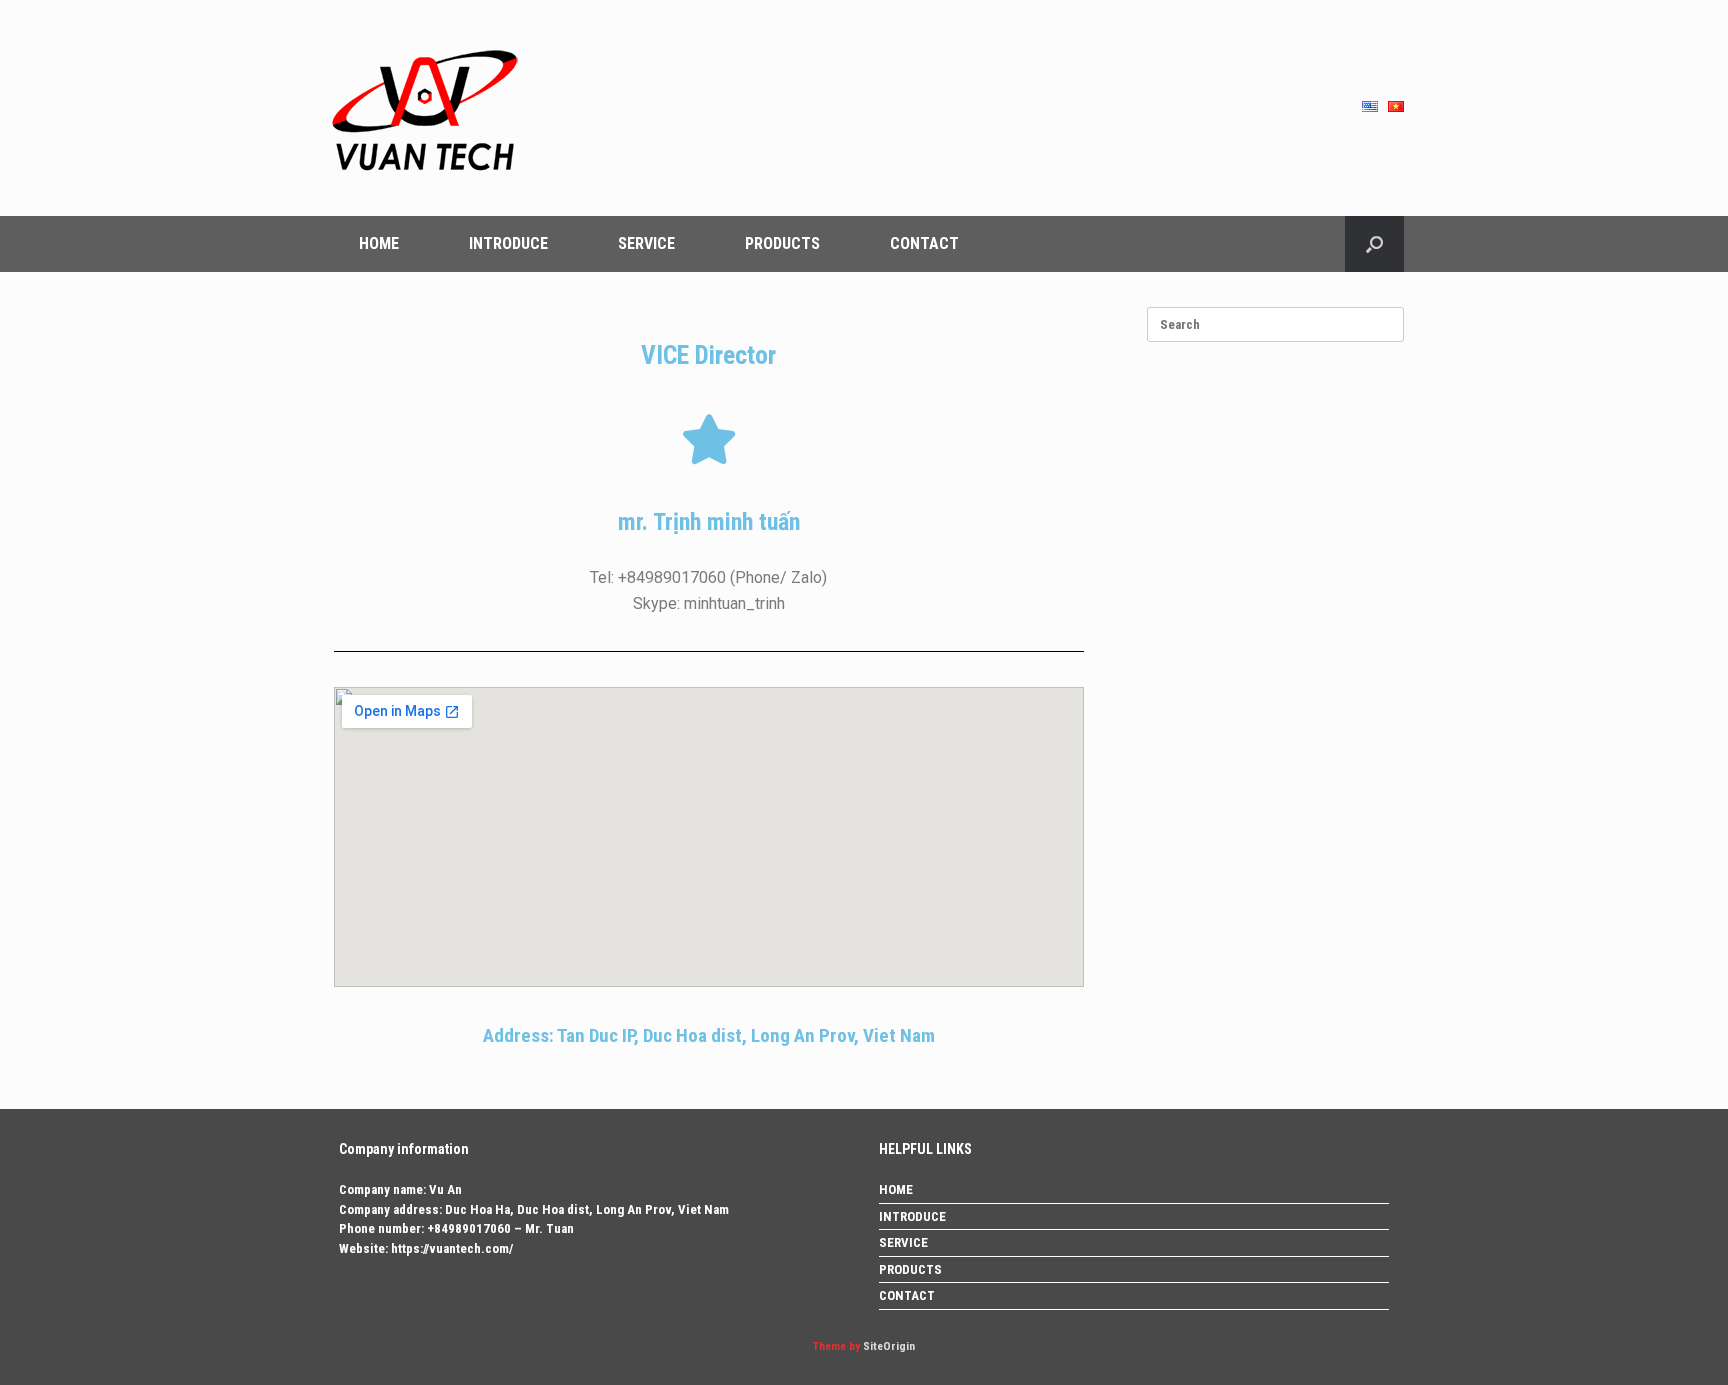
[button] (1374, 244)
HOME (379, 243)
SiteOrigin (889, 1346)
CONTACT (924, 243)
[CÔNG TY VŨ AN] (424, 108)
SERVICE (646, 243)
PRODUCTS (782, 243)
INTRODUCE (508, 243)
